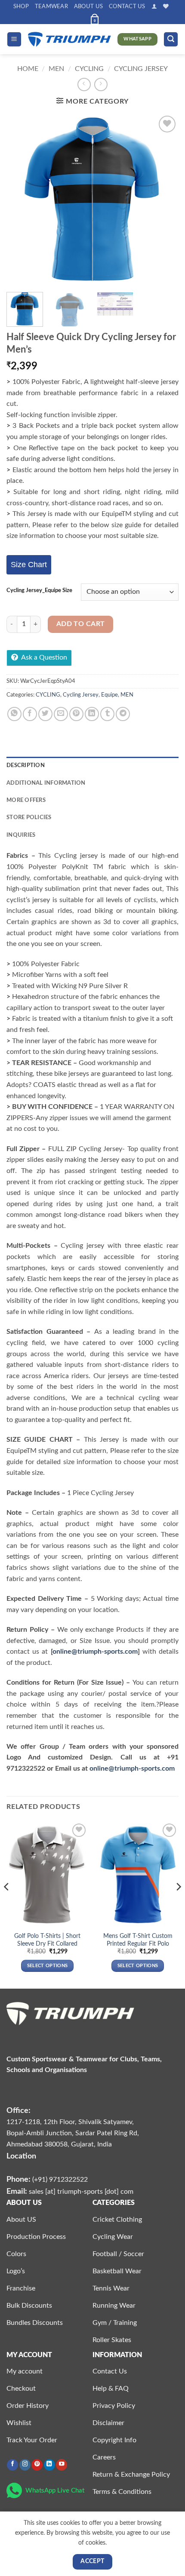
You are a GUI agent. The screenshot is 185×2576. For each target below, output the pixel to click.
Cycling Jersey (141, 69)
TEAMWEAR (51, 6)
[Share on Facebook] (30, 714)
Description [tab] (26, 765)
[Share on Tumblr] (107, 714)
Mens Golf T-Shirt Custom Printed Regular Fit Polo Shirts (138, 1944)
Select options (48, 1966)
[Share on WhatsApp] (14, 714)
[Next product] (84, 84)
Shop (21, 6)
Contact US (127, 6)
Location (21, 2156)
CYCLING (89, 69)
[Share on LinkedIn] (92, 714)
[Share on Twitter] (45, 714)
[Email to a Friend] (61, 714)
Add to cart (81, 624)
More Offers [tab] (26, 800)
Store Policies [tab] (29, 817)
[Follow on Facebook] (12, 2465)
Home (28, 69)
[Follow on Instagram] (25, 2465)
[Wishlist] (166, 6)
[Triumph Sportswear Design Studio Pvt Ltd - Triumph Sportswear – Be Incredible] (69, 39)
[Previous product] (101, 84)
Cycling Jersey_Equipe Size (39, 591)
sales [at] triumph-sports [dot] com (81, 2192)
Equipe (109, 695)
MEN (56, 69)
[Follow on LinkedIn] (49, 2465)
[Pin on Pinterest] (76, 714)
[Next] (164, 200)
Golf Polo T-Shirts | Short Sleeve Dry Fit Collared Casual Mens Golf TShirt (47, 1944)
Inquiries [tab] (21, 835)
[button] (154, 6)
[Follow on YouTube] (62, 2465)
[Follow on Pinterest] (37, 2465)
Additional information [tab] (46, 783)
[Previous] (21, 200)
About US (88, 6)
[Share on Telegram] (123, 714)
